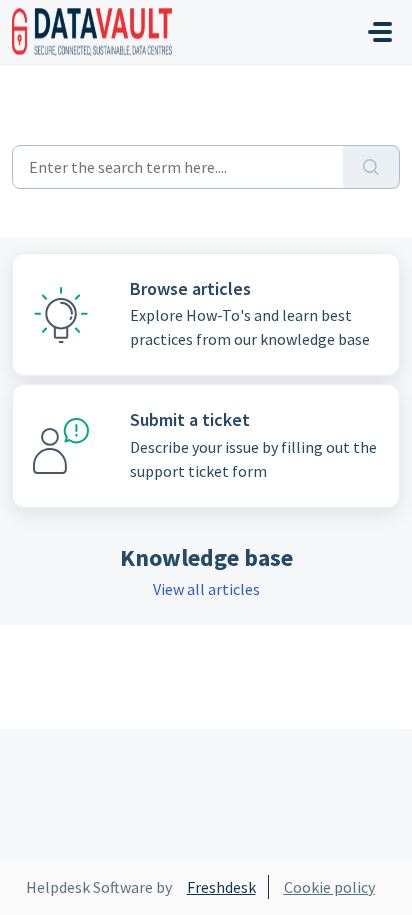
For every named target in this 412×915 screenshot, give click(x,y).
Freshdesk (221, 887)
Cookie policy (329, 887)
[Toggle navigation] (380, 32)
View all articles (206, 589)
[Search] (371, 167)
